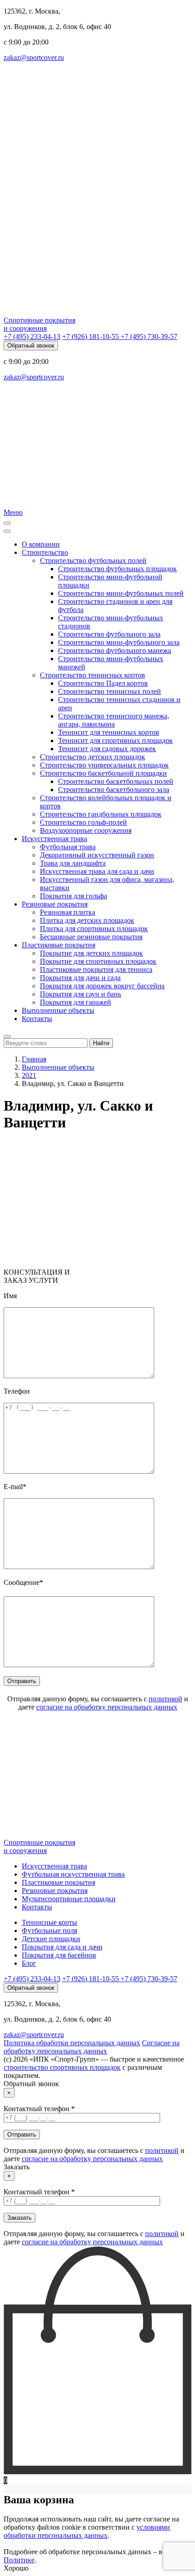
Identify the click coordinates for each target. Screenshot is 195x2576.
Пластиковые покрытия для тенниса (96, 969)
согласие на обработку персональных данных (107, 1707)
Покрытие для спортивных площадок (98, 961)
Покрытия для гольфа (73, 896)
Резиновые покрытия (55, 904)
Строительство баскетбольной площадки (103, 773)
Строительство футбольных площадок (117, 569)
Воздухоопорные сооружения (86, 830)
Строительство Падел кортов (103, 683)
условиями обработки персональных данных (87, 2531)
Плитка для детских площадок (87, 920)
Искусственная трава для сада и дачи (97, 871)
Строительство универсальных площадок (104, 765)
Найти (101, 1043)
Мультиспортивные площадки (69, 1899)
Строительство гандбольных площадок (101, 814)
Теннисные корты (49, 1922)
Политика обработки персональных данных (72, 2043)
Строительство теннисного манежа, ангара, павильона (114, 720)
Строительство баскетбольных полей (116, 781)
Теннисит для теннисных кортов (109, 732)
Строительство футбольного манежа (115, 650)
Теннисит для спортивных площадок (115, 740)
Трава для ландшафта (73, 863)
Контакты (37, 1019)
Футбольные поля (49, 1931)
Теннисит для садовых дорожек (107, 749)
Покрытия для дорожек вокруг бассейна (102, 986)
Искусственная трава (54, 839)
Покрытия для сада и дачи (62, 1947)
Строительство (45, 552)
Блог (29, 1963)
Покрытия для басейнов (59, 1955)
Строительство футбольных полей (93, 561)
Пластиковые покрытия (58, 945)
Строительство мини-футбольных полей (121, 593)
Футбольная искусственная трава (73, 1874)
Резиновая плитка (68, 912)
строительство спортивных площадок (62, 2067)
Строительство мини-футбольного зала (119, 642)
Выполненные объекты (58, 1010)
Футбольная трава (68, 847)
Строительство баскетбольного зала (114, 790)
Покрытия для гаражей (76, 1002)
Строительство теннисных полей (110, 691)
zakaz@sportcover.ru (34, 57)
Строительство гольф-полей (83, 822)
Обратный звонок (31, 346)
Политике (19, 2560)
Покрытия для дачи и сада (80, 978)
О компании (41, 544)
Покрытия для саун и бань (80, 994)
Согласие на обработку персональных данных (92, 2047)
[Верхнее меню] (7, 531)
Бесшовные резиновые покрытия (91, 937)
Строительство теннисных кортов (93, 675)
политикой (166, 1699)
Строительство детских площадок (93, 757)
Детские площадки (51, 1939)
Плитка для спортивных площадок (94, 929)
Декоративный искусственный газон (97, 855)
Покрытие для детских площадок (91, 953)
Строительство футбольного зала (109, 634)
